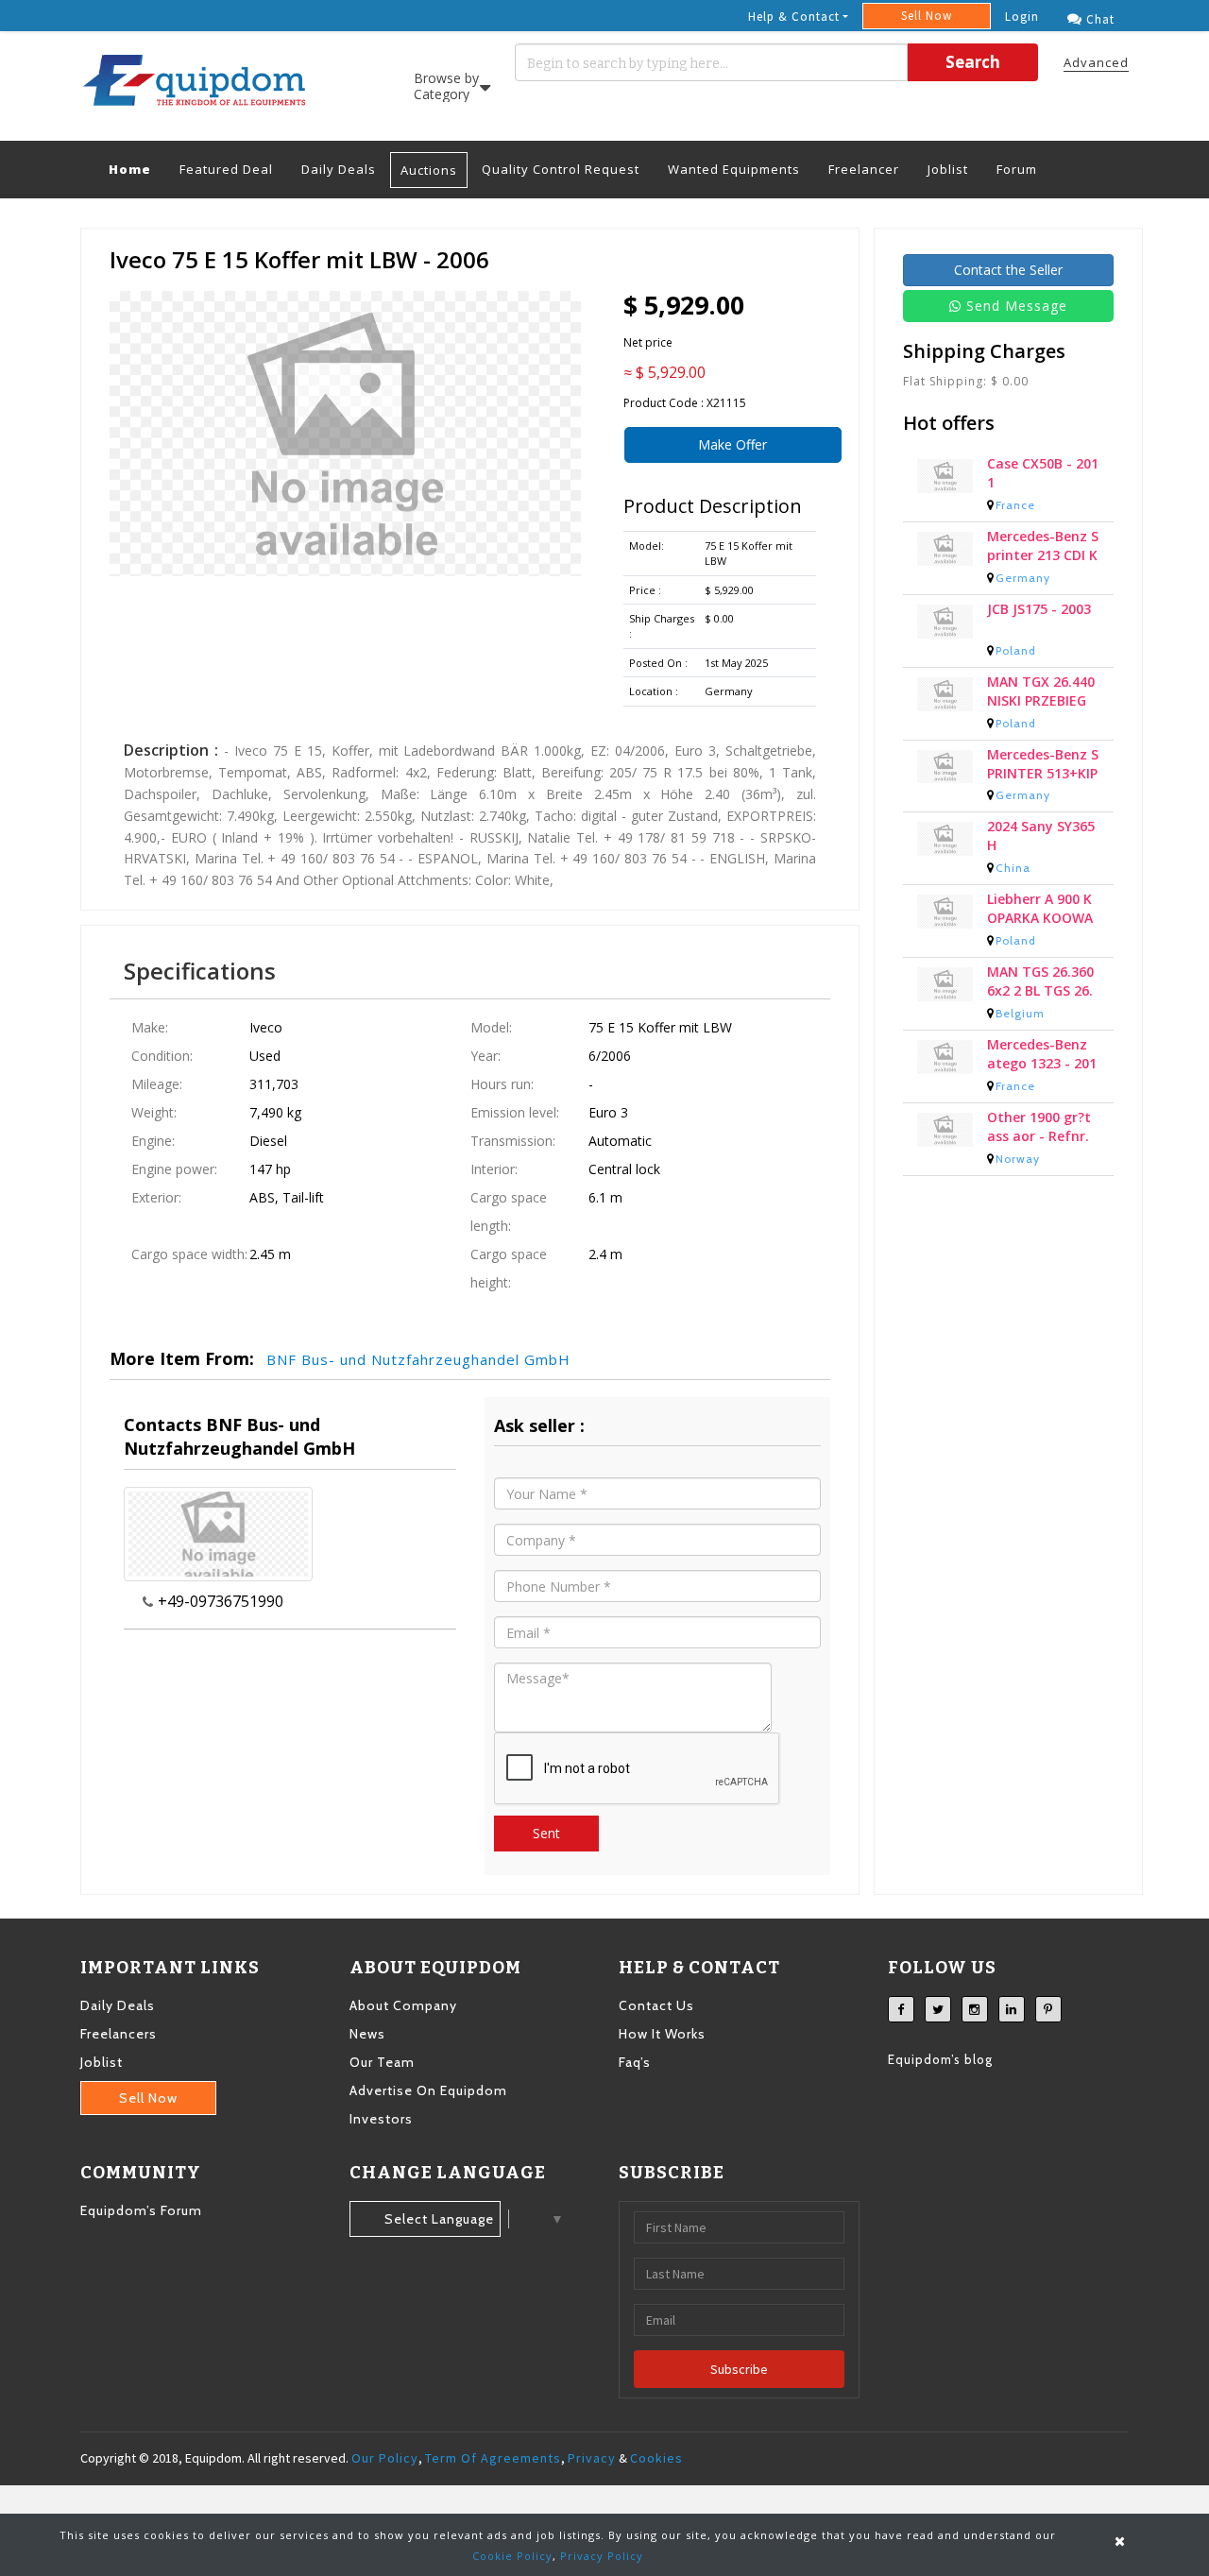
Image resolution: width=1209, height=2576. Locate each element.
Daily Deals (339, 169)
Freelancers (119, 2034)
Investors (381, 2119)
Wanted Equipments (734, 169)
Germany (1023, 585)
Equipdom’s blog (940, 2059)
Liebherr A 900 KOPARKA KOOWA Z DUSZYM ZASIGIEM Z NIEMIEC (1041, 916)
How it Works (662, 2034)
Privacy (592, 2458)
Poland (1016, 658)
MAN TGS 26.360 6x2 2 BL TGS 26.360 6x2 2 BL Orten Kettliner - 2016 (1040, 989)
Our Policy (385, 2458)
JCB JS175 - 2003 (1039, 616)
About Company (403, 2005)
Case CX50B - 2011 (1043, 480)
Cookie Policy (512, 2556)
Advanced (1096, 62)
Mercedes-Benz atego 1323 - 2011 (1042, 1062)
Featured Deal (226, 169)
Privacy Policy (602, 2556)
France (1015, 512)
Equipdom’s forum (141, 2210)
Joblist (948, 169)
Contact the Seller (1008, 270)
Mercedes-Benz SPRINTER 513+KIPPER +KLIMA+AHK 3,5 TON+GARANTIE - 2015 (1043, 772)
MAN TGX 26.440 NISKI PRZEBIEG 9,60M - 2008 (1041, 699)
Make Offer (732, 444)
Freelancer (864, 169)
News (367, 2034)
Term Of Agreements (493, 2458)
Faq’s (635, 2062)
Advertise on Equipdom (428, 2090)
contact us (656, 2005)
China (1013, 875)
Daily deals (118, 2005)
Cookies (656, 2458)
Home (137, 169)
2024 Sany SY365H (1041, 843)
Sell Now (927, 16)
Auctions (429, 170)
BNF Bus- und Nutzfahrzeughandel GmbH (418, 1359)
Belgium (1020, 1021)
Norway (1018, 1166)
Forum (1017, 169)
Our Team (382, 2062)
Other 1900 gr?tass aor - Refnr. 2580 (1039, 1134)
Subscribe (739, 2369)
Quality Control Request (561, 169)
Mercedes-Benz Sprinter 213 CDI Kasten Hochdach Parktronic (1043, 554)
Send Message (1017, 306)
